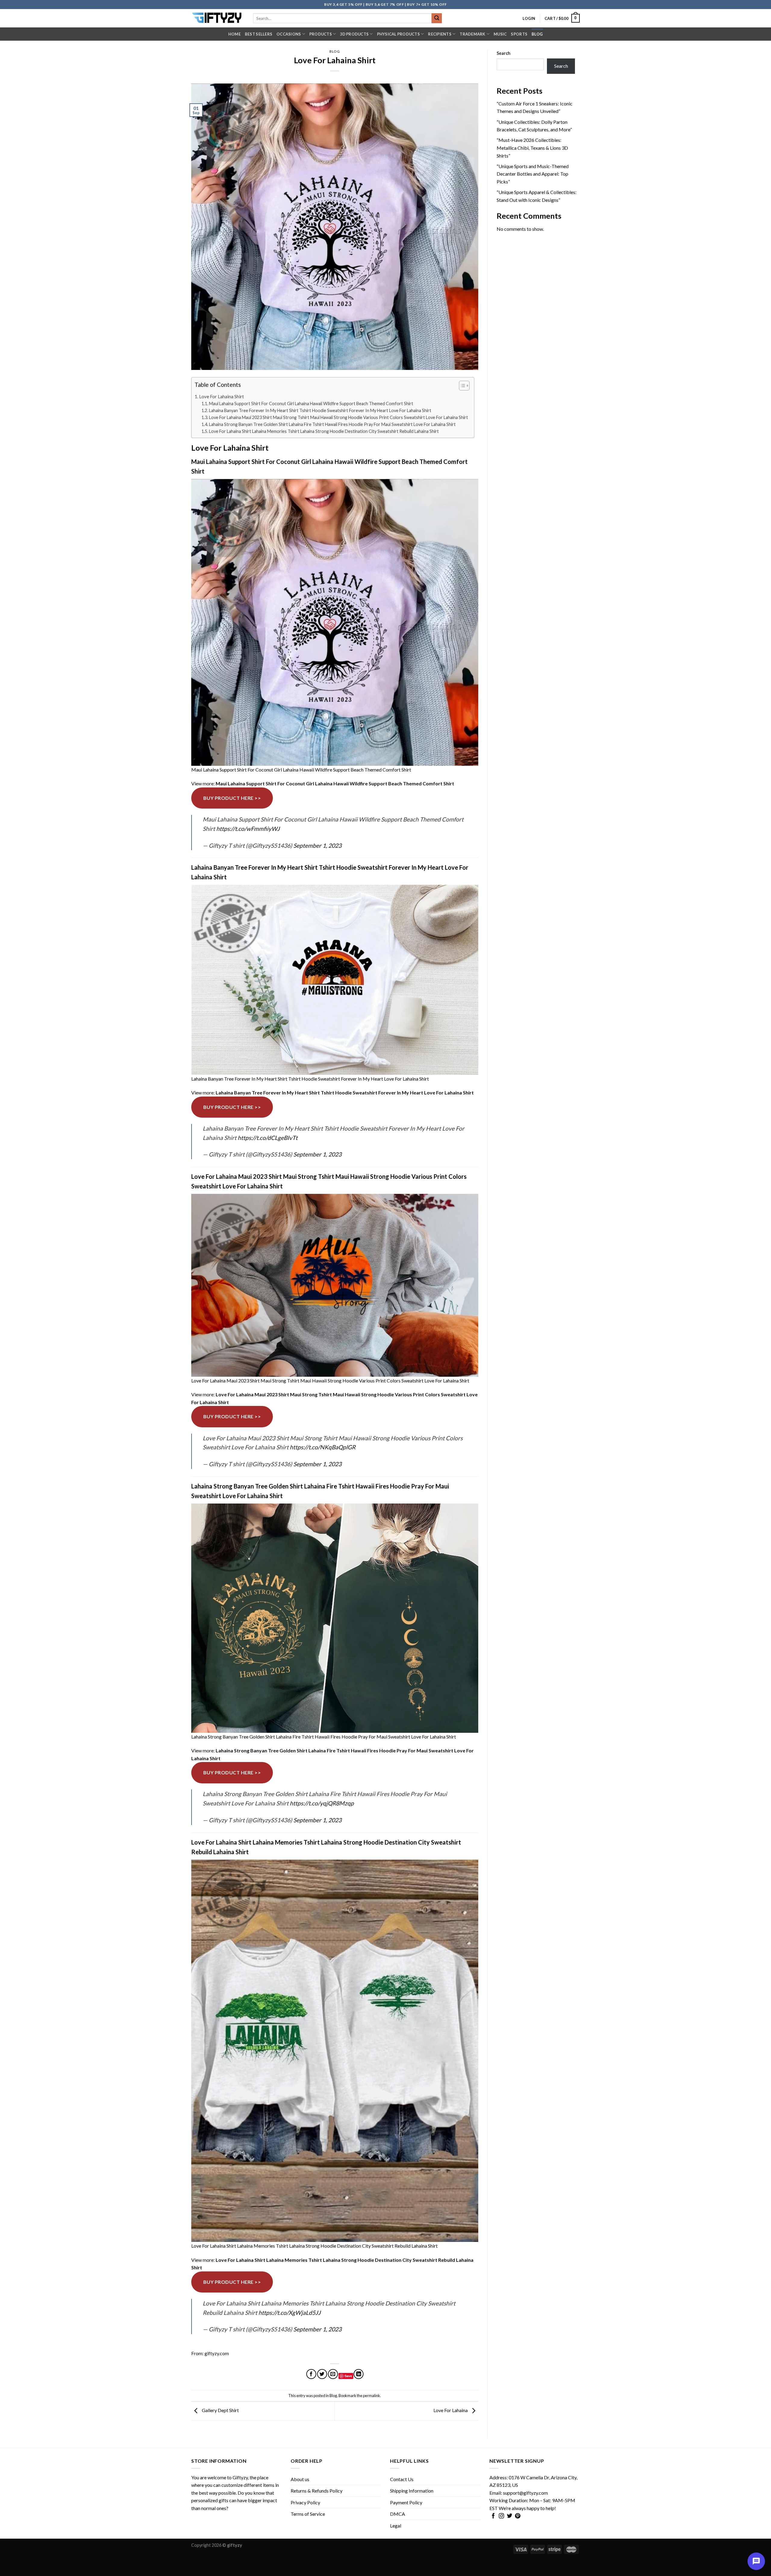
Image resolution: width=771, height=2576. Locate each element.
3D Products (354, 34)
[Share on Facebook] (311, 2374)
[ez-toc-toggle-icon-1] (461, 387)
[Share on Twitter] (322, 2374)
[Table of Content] (464, 386)
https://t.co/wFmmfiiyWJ (248, 829)
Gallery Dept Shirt (220, 2410)
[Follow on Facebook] (493, 2516)
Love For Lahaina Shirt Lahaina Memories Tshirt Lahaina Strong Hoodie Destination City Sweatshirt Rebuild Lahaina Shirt (324, 431)
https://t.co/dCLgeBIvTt (268, 1138)
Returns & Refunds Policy (317, 2491)
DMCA (398, 2514)
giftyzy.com (217, 2353)
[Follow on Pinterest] (518, 2516)
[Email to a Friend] (333, 2374)
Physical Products (398, 34)
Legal (396, 2526)
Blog (537, 34)
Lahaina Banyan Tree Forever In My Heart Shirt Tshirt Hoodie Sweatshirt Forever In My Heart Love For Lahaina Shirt (320, 410)
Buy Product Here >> (232, 798)
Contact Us (402, 2479)
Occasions (289, 34)
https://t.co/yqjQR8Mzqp (322, 1803)
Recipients (440, 34)
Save (348, 2376)
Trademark (472, 34)
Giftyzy (240, 2477)
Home (234, 34)
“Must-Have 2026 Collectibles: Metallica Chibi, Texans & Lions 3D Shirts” (532, 148)
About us (300, 2479)
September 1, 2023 (317, 845)
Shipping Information (412, 2491)
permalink (371, 2396)
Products (321, 34)
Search (504, 53)
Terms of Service (308, 2514)
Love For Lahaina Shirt (222, 396)
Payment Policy (406, 2502)
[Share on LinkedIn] (359, 2374)
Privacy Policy (305, 2502)
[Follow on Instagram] (501, 2516)
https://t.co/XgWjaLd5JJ (290, 2313)
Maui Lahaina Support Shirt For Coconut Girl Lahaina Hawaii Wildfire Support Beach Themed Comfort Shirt (311, 404)
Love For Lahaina (451, 2410)
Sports (519, 34)
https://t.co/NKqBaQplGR (323, 1447)
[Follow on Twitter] (510, 2516)
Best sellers (259, 34)
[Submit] (437, 18)
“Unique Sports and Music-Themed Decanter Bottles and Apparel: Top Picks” (533, 174)
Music (500, 34)
